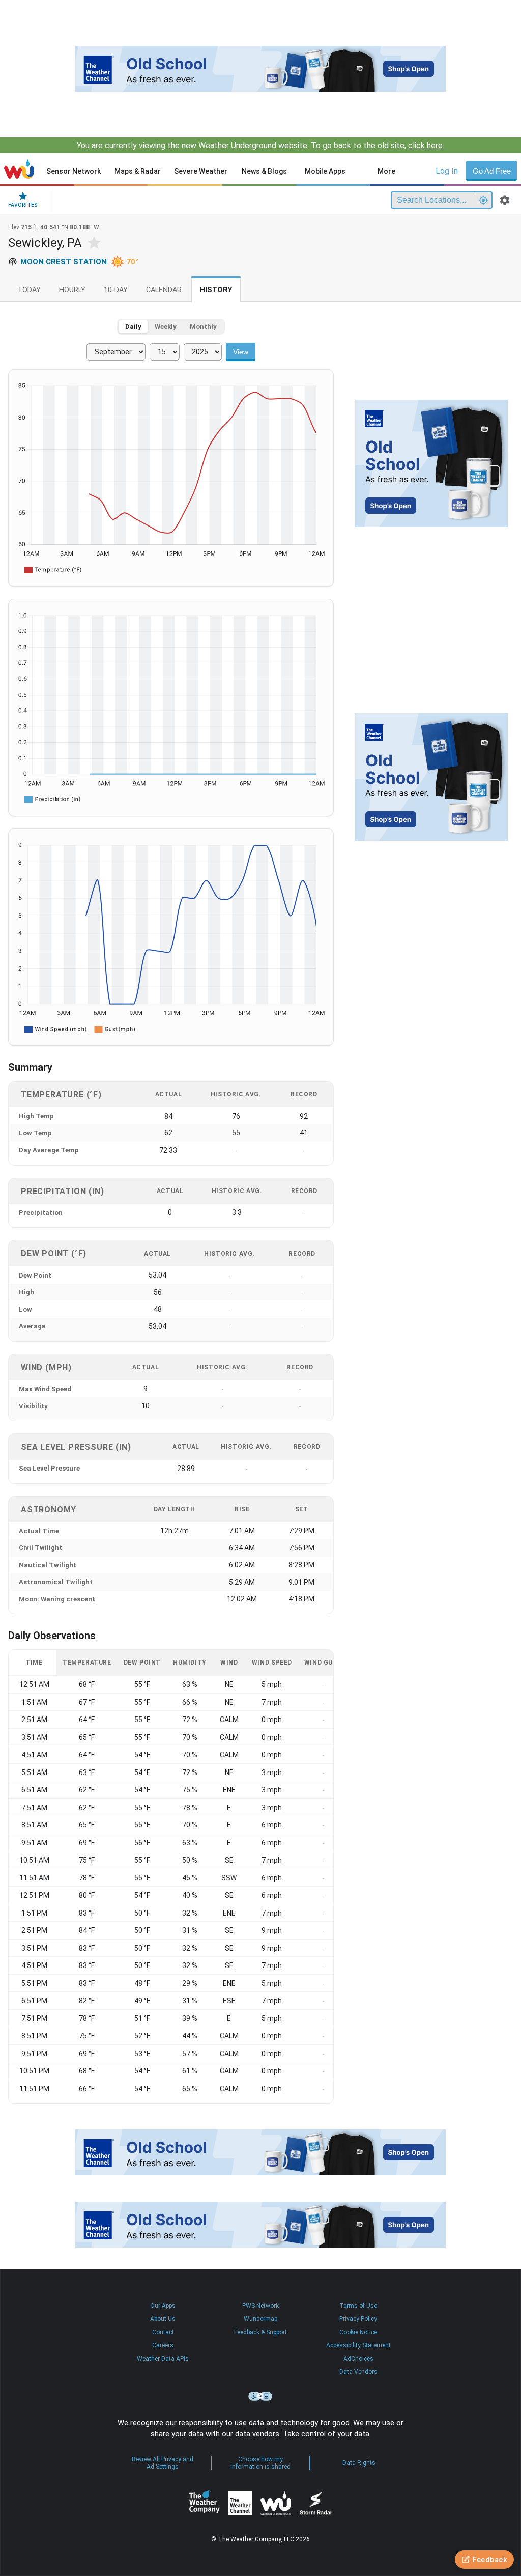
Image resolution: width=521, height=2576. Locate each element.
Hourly (72, 290)
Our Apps (163, 2306)
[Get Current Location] (483, 200)
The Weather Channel (240, 2503)
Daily (133, 327)
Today (29, 290)
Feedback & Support (260, 2332)
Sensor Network (74, 171)
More (386, 171)
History (216, 290)
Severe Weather (201, 171)
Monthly (203, 327)
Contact (163, 2332)
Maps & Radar (138, 171)
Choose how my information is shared (260, 2463)
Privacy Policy (358, 2319)
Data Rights (359, 2463)
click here (425, 145)
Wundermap (260, 2319)
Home (19, 169)
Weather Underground (276, 2503)
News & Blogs (264, 171)
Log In (447, 171)
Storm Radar (316, 2503)
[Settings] (505, 200)
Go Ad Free (492, 171)
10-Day (116, 290)
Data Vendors (358, 2372)
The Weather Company (205, 2503)
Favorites (23, 205)
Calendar (164, 290)
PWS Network (260, 2306)
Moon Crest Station (64, 262)
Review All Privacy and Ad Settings (163, 2463)
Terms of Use (358, 2306)
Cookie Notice (358, 2332)
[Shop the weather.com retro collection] (260, 69)
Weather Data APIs (163, 2359)
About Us (163, 2319)
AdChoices (358, 2359)
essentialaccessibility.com (260, 2396)
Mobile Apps (325, 171)
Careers (163, 2345)
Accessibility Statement (358, 2345)
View (241, 352)
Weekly (166, 327)
